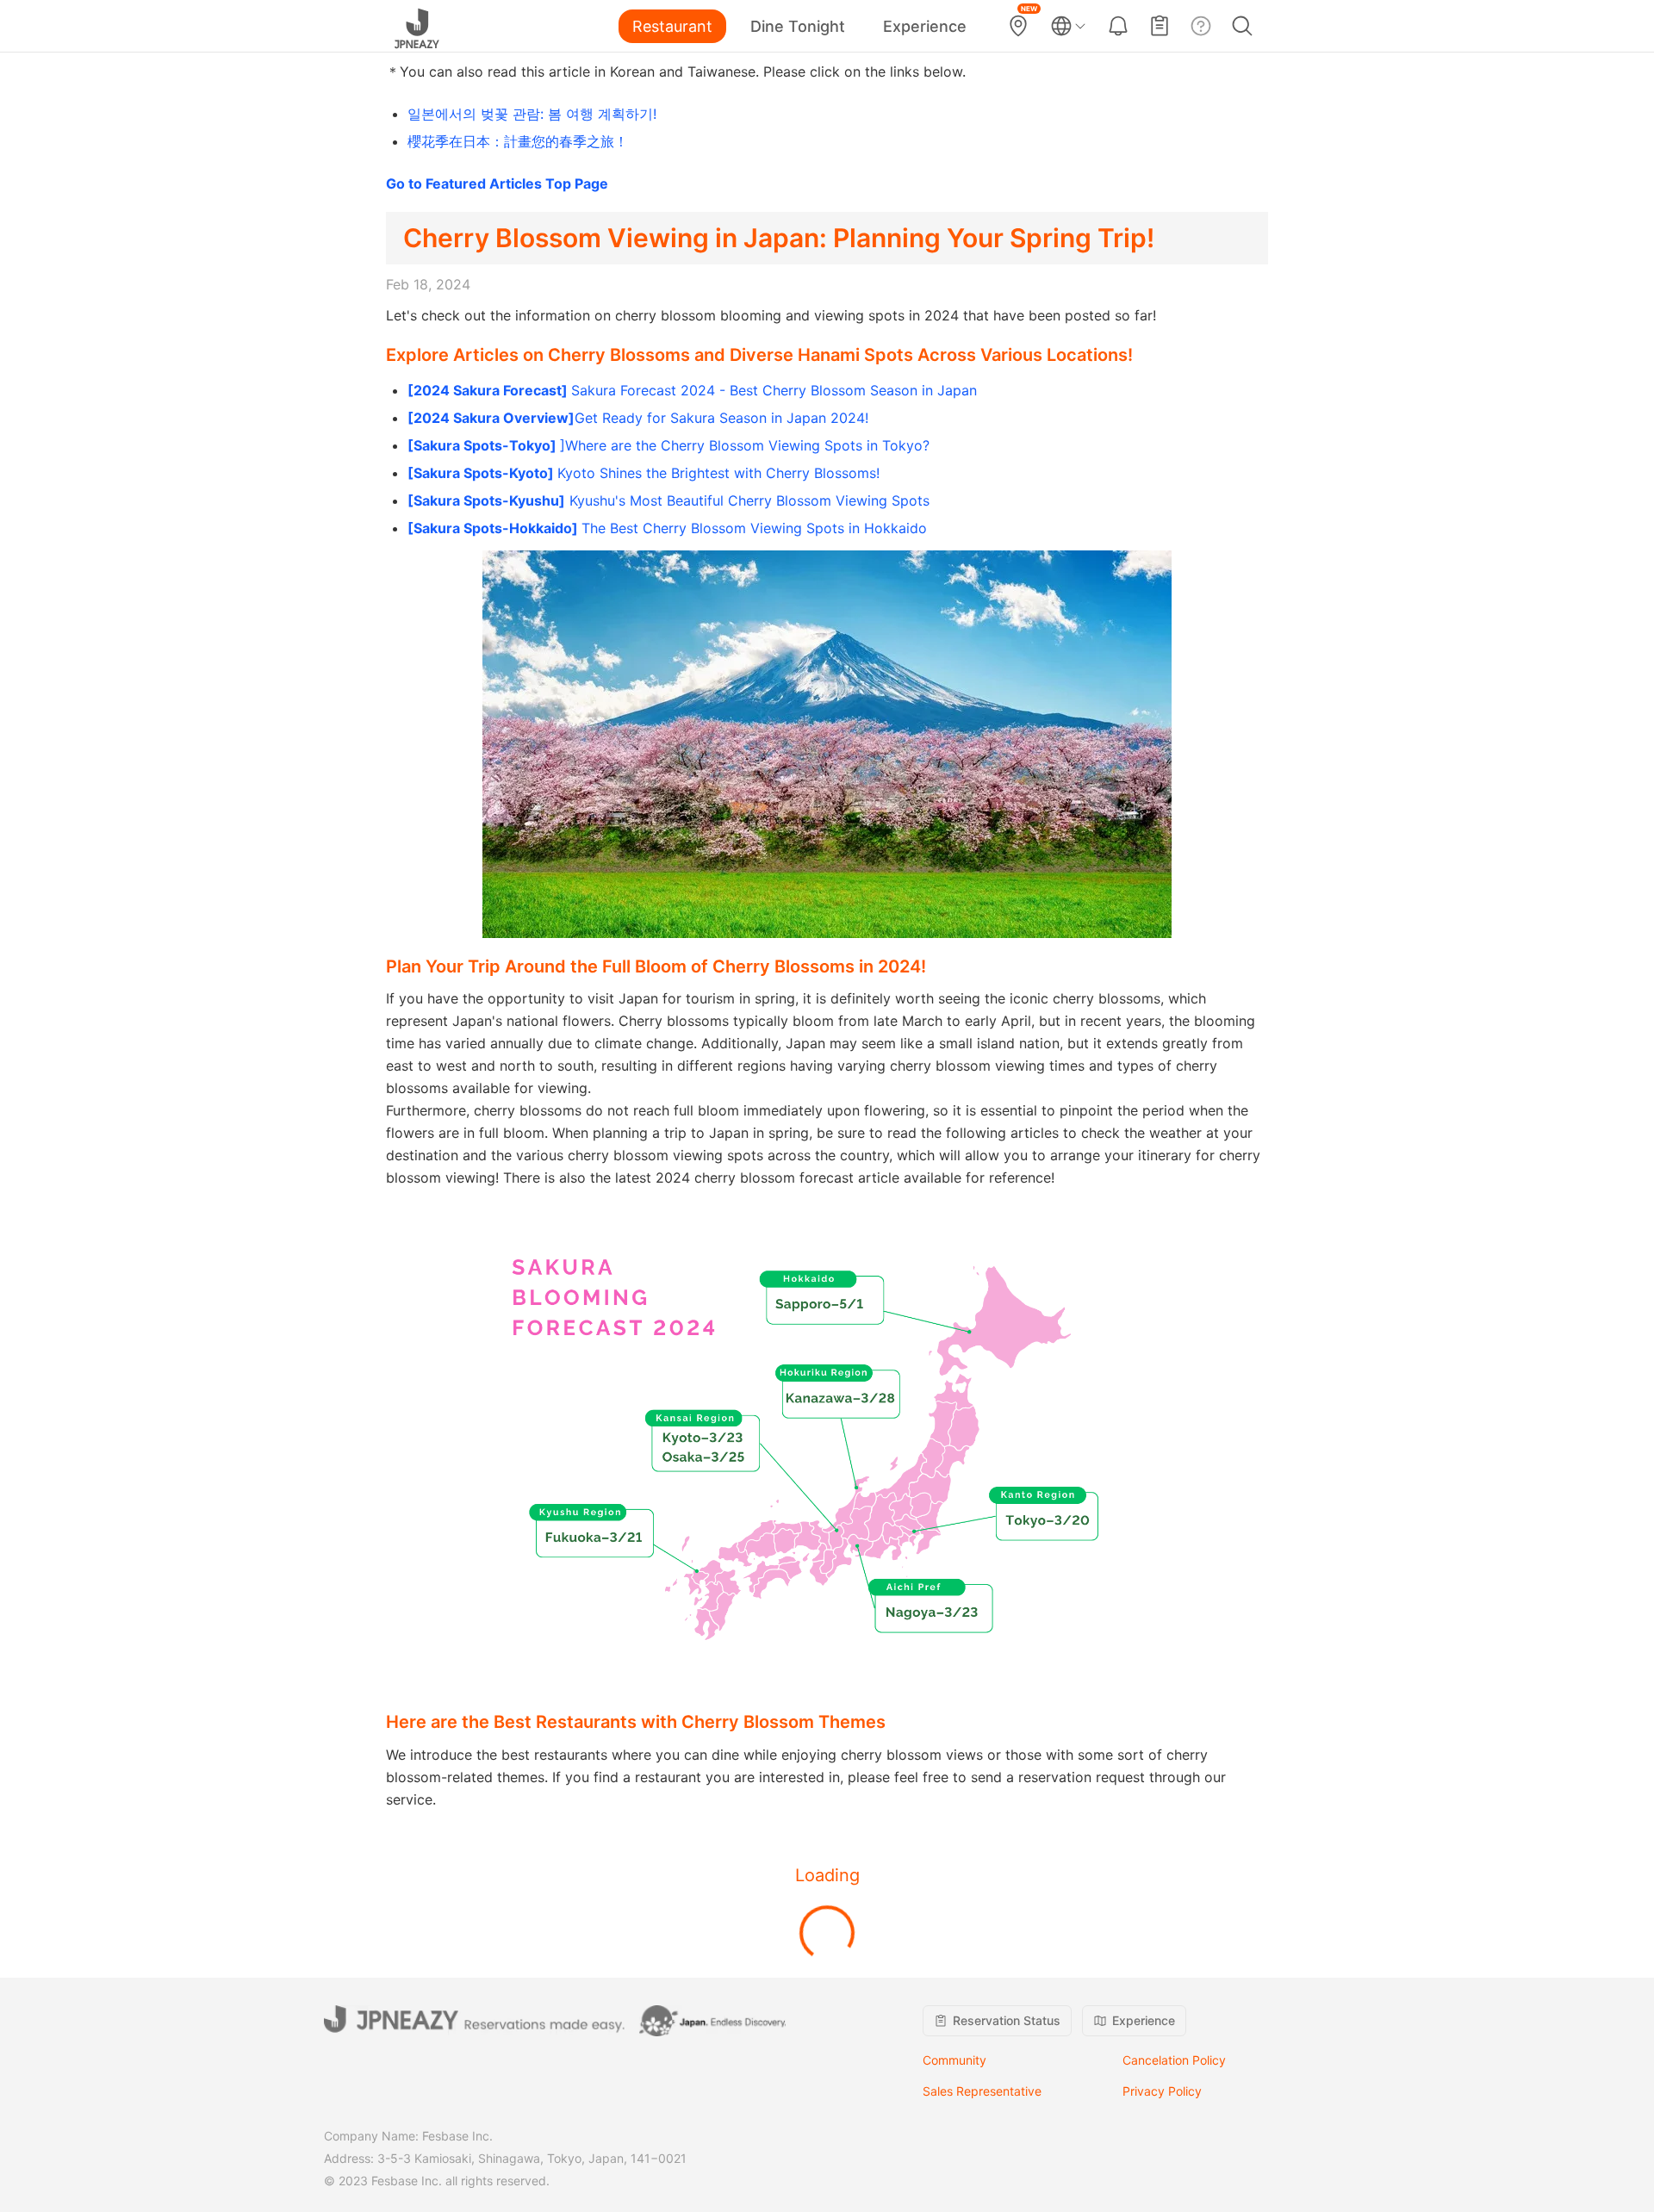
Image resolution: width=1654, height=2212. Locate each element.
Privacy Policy (1162, 2091)
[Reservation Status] (1160, 26)
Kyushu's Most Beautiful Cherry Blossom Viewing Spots (668, 500)
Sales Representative (982, 2091)
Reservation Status (1007, 2020)
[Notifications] (1118, 26)
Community (954, 2060)
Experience (925, 26)
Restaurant (672, 26)
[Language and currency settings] (1068, 26)
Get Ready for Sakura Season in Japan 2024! (638, 418)
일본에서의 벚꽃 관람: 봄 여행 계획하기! (532, 114)
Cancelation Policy (1174, 2060)
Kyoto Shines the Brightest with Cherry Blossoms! (644, 473)
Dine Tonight (798, 26)
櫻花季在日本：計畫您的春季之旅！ (518, 141)
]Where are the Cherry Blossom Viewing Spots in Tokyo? (668, 445)
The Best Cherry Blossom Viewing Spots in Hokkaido (667, 528)
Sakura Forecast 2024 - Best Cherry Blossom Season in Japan (692, 390)
